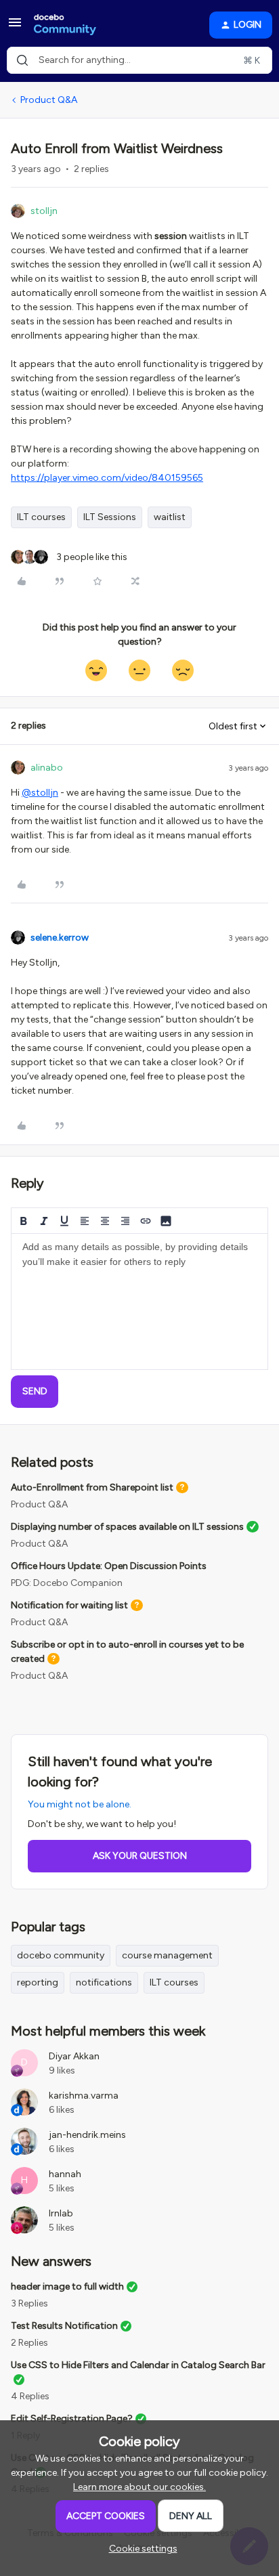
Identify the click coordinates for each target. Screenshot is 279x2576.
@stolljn (40, 793)
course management (167, 1955)
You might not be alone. (80, 1804)
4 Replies (30, 2396)
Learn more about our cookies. (139, 2487)
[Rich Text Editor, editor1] (139, 1302)
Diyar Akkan (74, 2056)
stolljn (44, 211)
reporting (38, 1982)
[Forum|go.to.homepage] (65, 25)
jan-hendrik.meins (87, 2135)
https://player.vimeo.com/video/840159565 (107, 478)
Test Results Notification (64, 2326)
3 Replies (29, 2303)
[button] (15, 27)
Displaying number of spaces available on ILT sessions (127, 1527)
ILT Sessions (110, 517)
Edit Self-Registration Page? (72, 2419)
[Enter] (22, 60)
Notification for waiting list (69, 1605)
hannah (65, 2174)
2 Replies (29, 2343)
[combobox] (139, 60)
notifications (104, 1982)
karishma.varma (84, 2096)
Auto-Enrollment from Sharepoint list (92, 1487)
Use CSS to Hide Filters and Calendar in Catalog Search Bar (138, 2365)
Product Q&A (49, 100)
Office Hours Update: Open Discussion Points (109, 1566)
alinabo (47, 768)
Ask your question (140, 1856)
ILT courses (41, 517)
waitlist (170, 517)
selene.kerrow (60, 938)
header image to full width (67, 2287)
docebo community (61, 1955)
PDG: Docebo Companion (67, 1583)
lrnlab (61, 2213)
